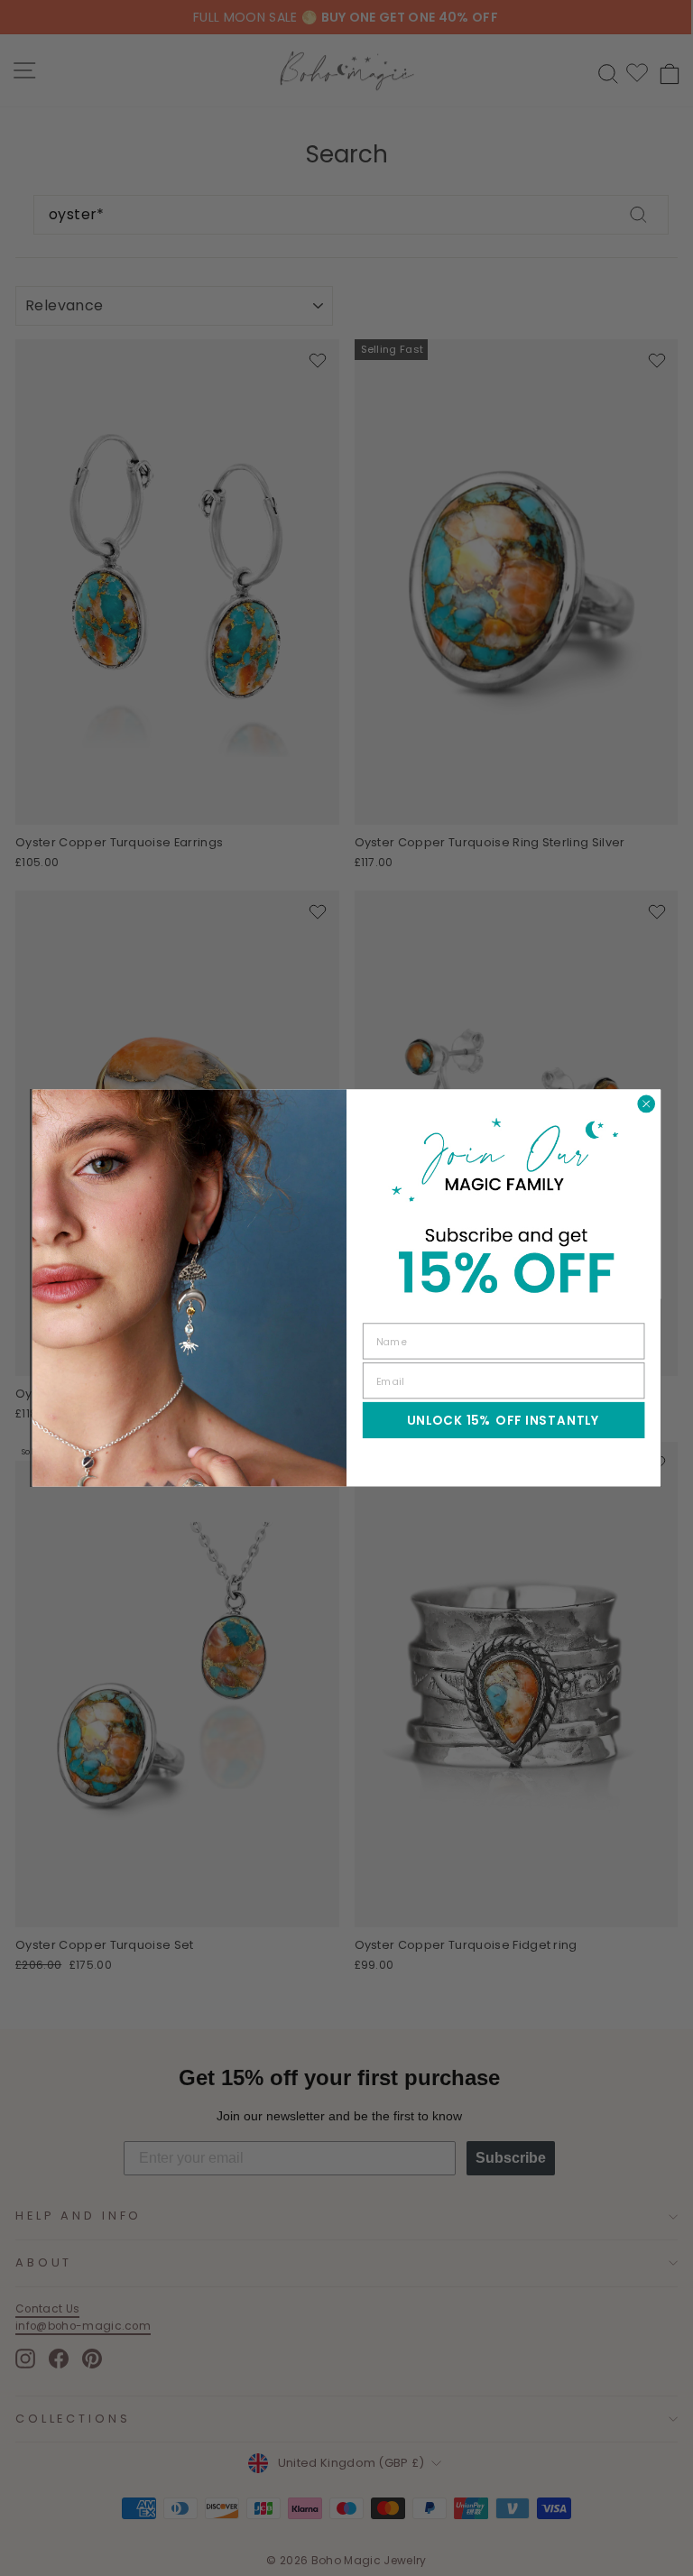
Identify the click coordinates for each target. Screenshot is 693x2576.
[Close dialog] (646, 1104)
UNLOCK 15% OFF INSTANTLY (504, 1421)
